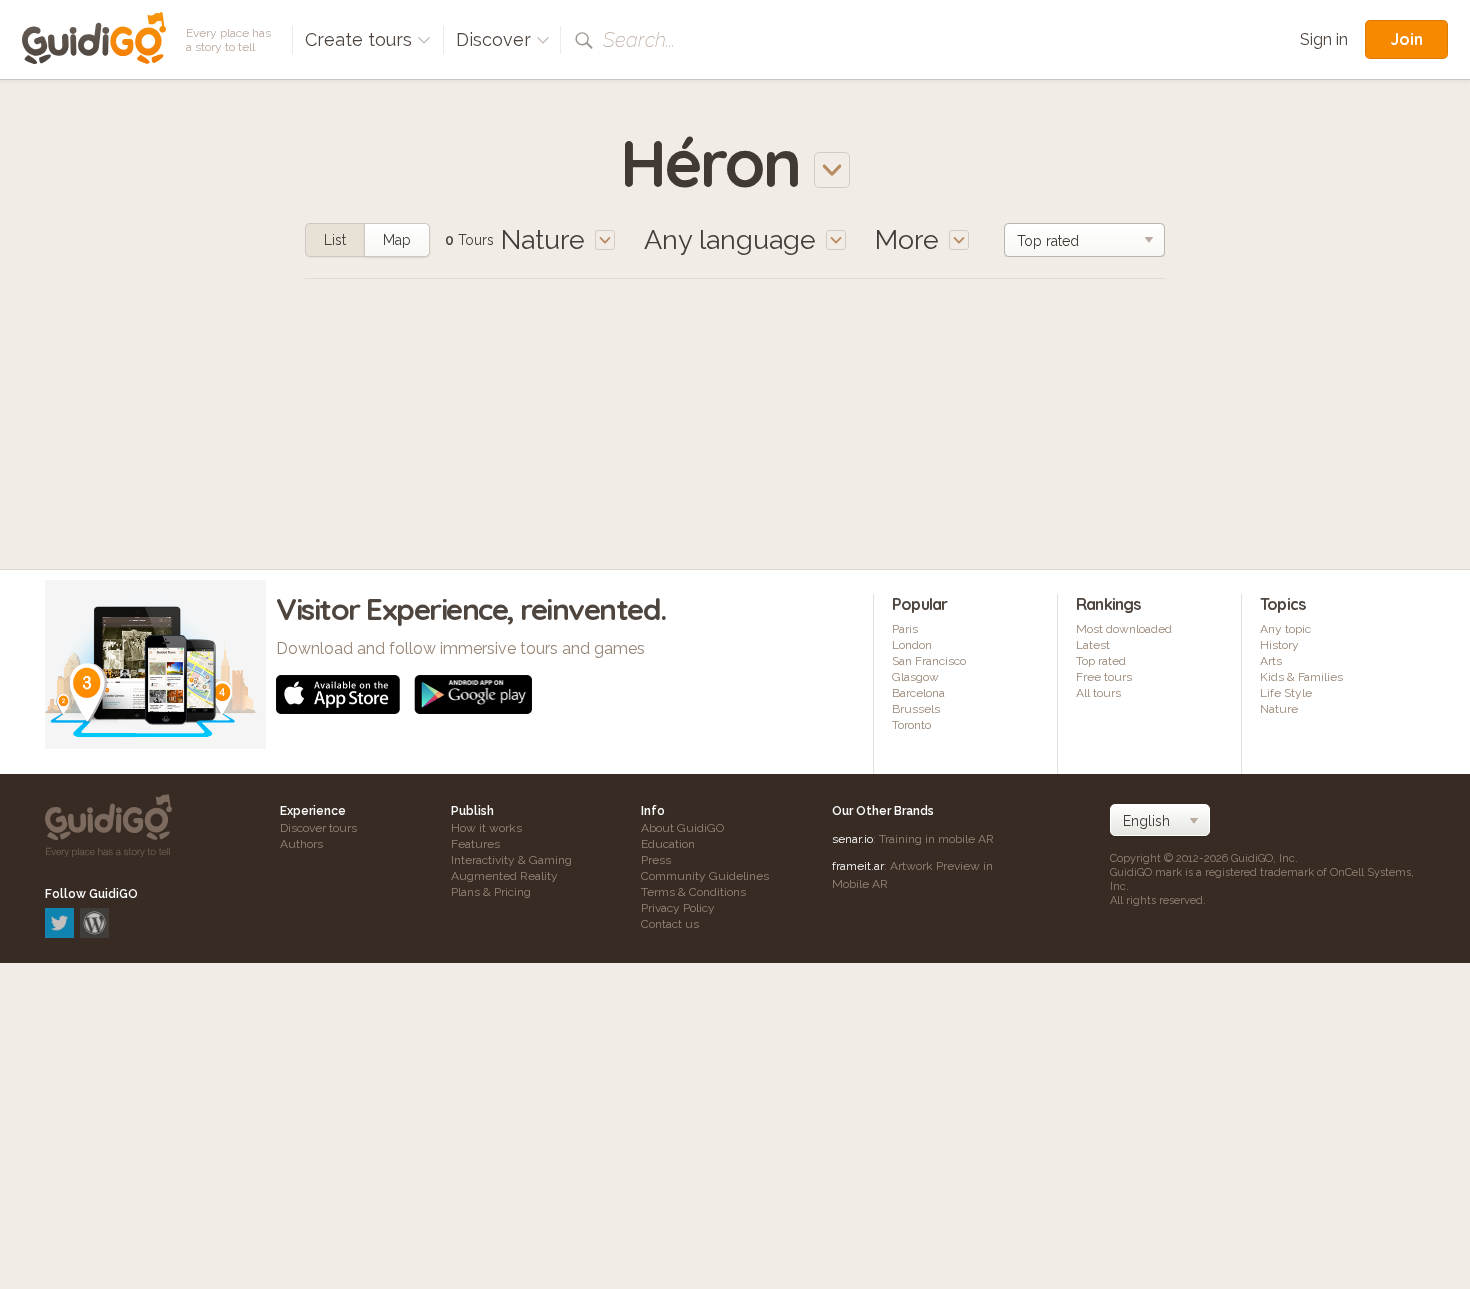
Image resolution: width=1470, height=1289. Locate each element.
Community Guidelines (705, 876)
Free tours (1104, 677)
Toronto (911, 725)
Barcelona (918, 693)
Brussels (916, 709)
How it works (486, 828)
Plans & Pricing (491, 892)
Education (668, 844)
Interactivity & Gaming (511, 860)
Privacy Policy (678, 908)
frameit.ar (858, 866)
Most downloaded (1124, 629)
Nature (1279, 709)
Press (656, 860)
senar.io (852, 839)
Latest (1093, 645)
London (912, 645)
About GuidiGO (682, 828)
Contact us (670, 924)
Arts (1271, 661)
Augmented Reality (504, 876)
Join (1406, 39)
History (1279, 645)
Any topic (1285, 629)
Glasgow (915, 677)
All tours (1098, 693)
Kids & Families (1301, 677)
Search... (639, 40)
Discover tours (318, 828)
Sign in (1324, 39)
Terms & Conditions (693, 892)
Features (475, 844)
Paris (905, 629)
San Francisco (929, 661)
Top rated (1101, 661)
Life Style (1286, 693)
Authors (301, 844)
